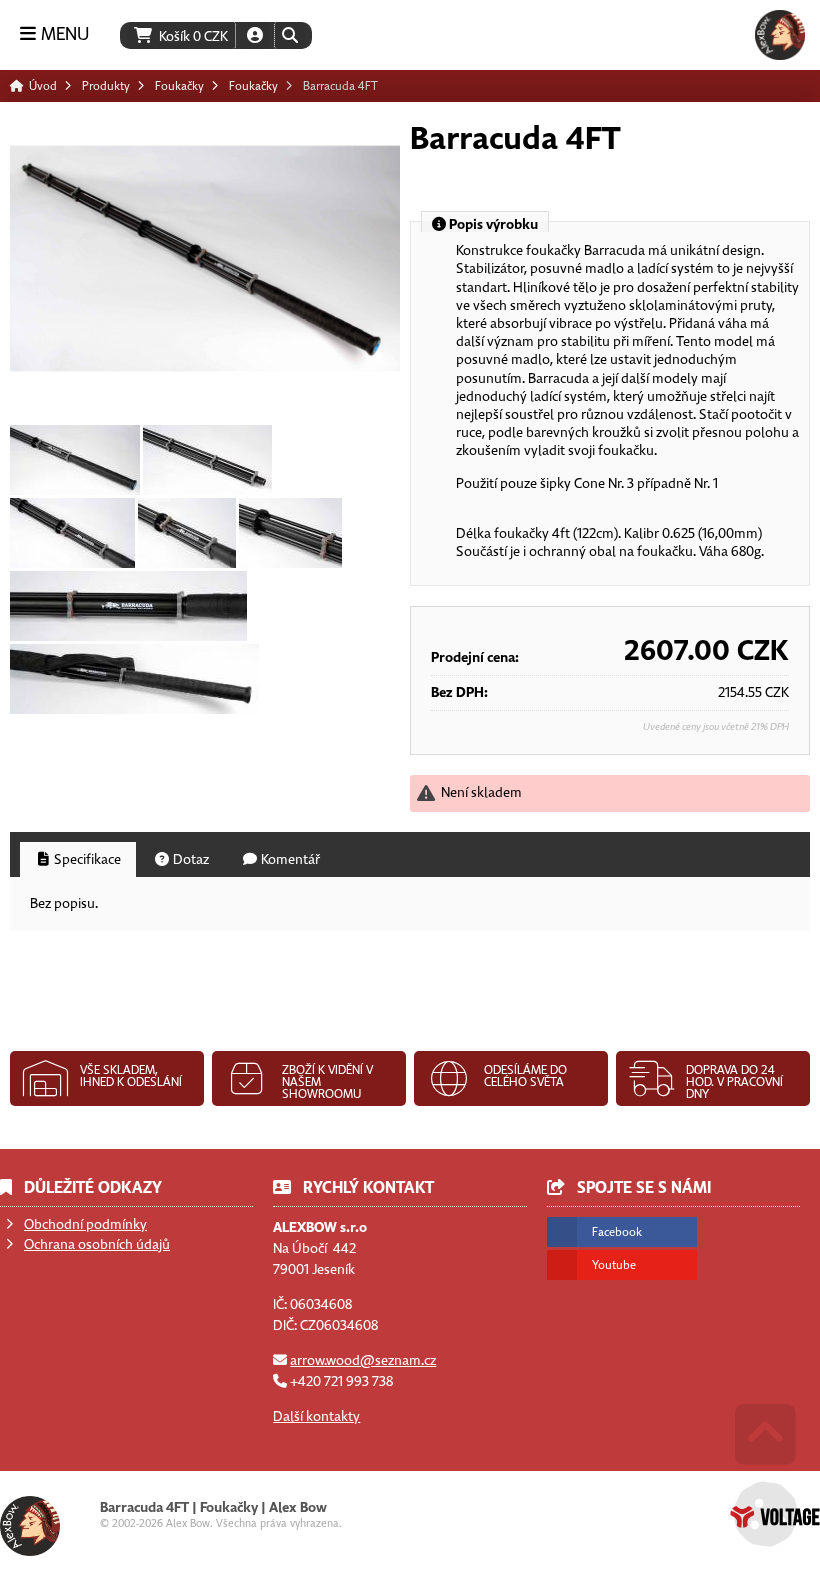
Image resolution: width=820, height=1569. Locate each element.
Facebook (617, 1232)
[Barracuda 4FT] (205, 258)
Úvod (780, 35)
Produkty (106, 86)
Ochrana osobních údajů (97, 1244)
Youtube (614, 1265)
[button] (289, 35)
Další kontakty (316, 1416)
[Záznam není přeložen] (75, 460)
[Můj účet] (255, 35)
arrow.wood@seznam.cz (363, 1360)
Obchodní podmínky (85, 1224)
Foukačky (179, 86)
